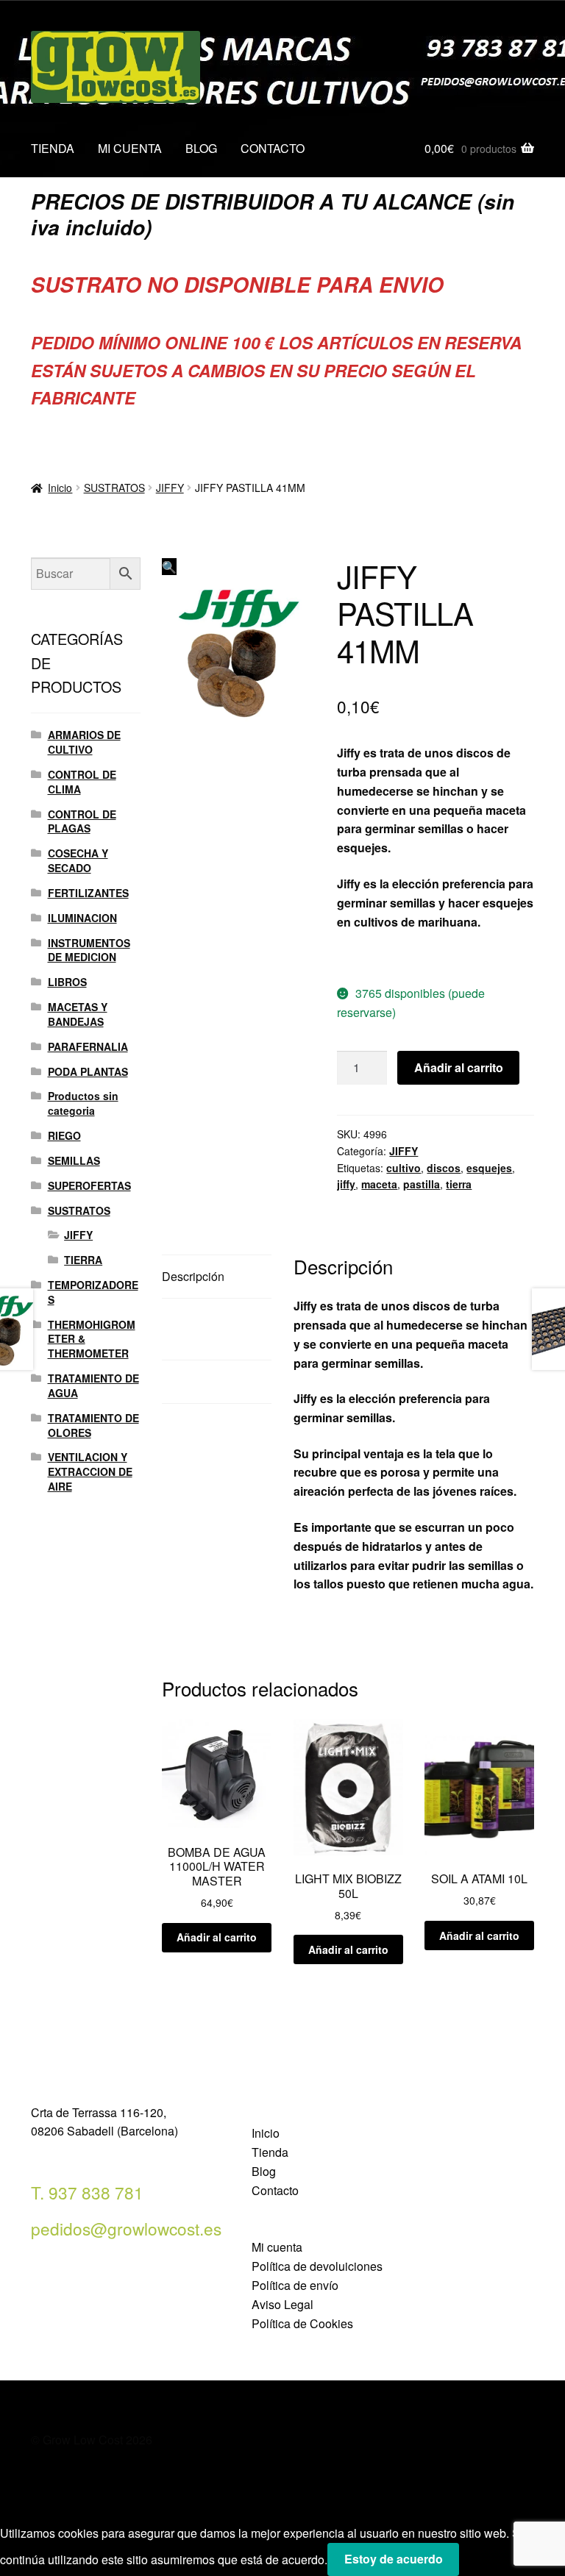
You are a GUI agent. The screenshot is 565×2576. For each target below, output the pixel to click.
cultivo (404, 1168)
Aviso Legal (282, 2304)
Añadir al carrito (459, 1067)
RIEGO (64, 1135)
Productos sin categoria (83, 1103)
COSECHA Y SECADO (78, 860)
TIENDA (53, 148)
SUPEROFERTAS (89, 1185)
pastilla (422, 1184)
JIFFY (170, 488)
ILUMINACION (82, 918)
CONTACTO (273, 148)
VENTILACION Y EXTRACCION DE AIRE (90, 1471)
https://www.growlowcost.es (415, 957)
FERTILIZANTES (88, 893)
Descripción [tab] (193, 1276)
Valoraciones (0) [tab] (205, 1381)
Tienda (270, 2152)
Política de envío (295, 2285)
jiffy (346, 1184)
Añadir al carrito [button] (217, 1937)
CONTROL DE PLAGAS (82, 821)
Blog (264, 2171)
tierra (459, 1184)
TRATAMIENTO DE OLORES (93, 1425)
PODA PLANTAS (88, 1071)
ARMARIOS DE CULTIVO (84, 742)
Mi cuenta (277, 2247)
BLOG (201, 148)
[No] (476, 2564)
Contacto (275, 2190)
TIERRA (83, 1260)
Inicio (60, 488)
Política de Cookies (302, 2323)
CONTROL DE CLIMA (82, 782)
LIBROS (67, 982)
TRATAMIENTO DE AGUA (93, 1385)
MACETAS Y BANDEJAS (78, 1014)
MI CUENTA (130, 148)
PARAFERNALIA (88, 1046)
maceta (379, 1184)
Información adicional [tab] (192, 1329)
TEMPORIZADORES (93, 1292)
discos (444, 1168)
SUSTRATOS (114, 488)
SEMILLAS (74, 1160)
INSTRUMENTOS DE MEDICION (89, 950)
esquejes (489, 1168)
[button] (169, 567)
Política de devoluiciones (317, 2266)
